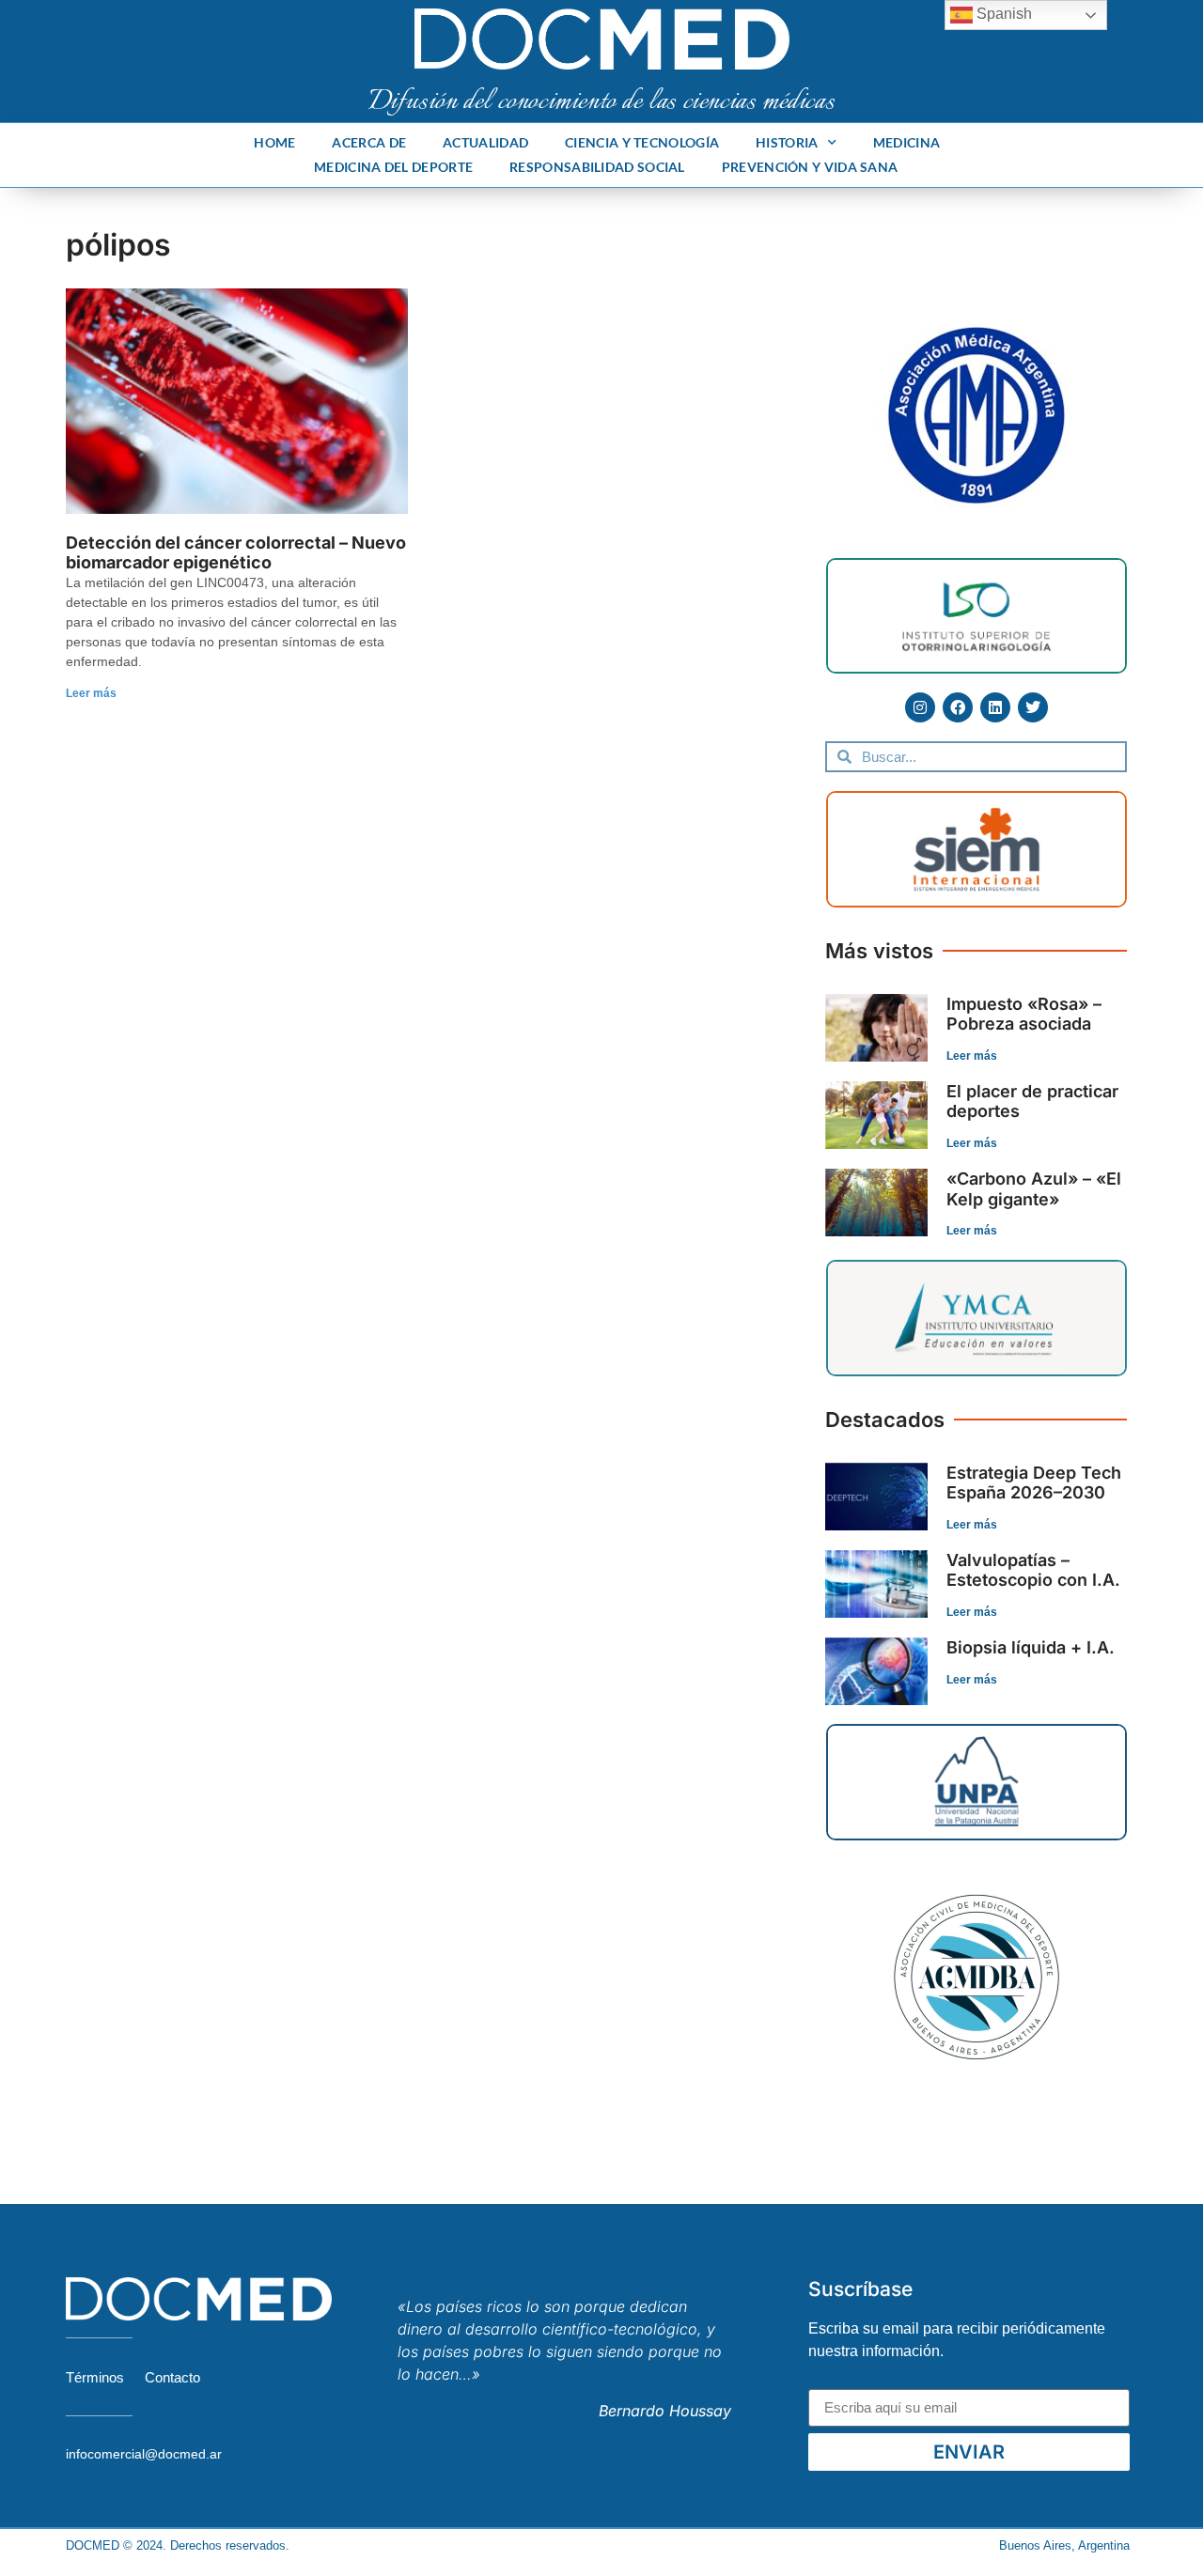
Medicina (906, 142)
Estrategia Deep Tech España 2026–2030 (1034, 1483)
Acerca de (369, 142)
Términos (95, 2377)
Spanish (1002, 14)
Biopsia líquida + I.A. (1031, 1647)
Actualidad (485, 142)
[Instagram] (920, 707)
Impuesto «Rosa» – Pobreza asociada (1024, 1014)
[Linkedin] (995, 707)
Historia (787, 142)
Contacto (172, 2377)
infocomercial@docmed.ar (144, 2454)
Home (274, 142)
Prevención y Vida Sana (810, 167)
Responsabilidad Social (597, 167)
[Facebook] (958, 707)
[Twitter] (1033, 707)
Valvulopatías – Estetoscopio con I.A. (1033, 1570)
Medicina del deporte (393, 167)
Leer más (91, 693)
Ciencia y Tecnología (642, 142)
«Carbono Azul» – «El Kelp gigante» (1034, 1189)
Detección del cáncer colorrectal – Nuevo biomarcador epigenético (236, 553)
